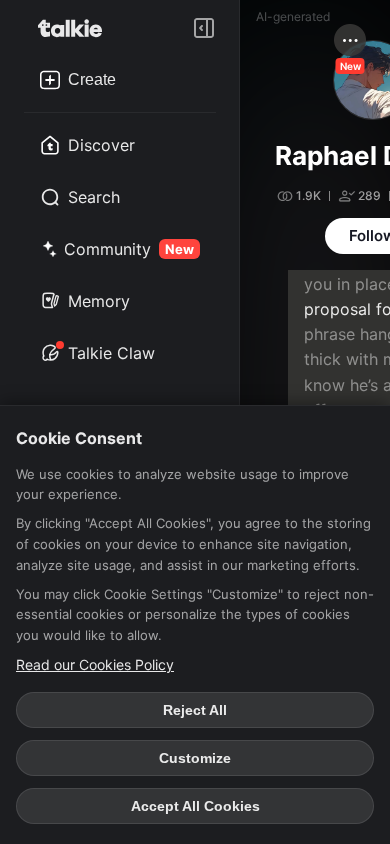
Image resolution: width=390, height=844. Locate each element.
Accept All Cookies (195, 806)
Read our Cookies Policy (95, 664)
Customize (195, 758)
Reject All (195, 710)
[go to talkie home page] (76, 28)
